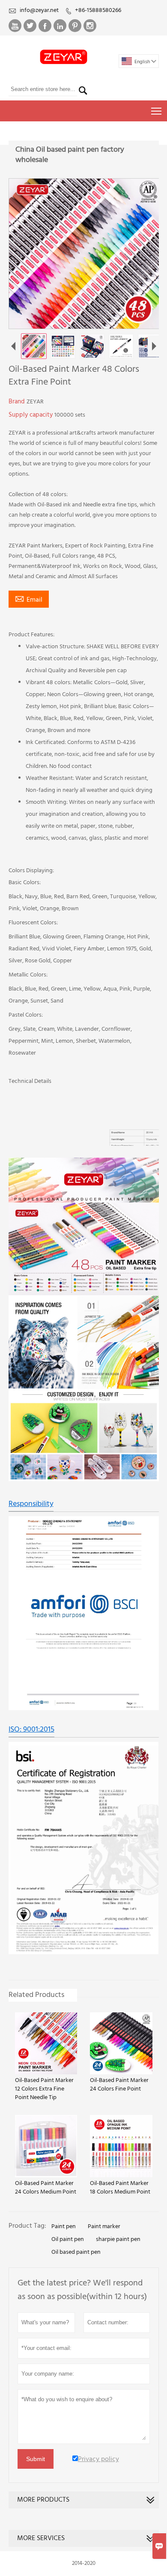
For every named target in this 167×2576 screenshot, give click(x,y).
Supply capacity (31, 415)
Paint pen (64, 2227)
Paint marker (104, 2227)
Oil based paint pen (76, 2253)
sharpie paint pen (118, 2240)
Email (29, 600)
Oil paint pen (68, 2240)
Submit (36, 2459)
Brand (18, 402)
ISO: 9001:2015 (31, 1730)
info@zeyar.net (39, 10)
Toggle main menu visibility (157, 111)
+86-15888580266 (98, 10)
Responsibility (31, 1504)
